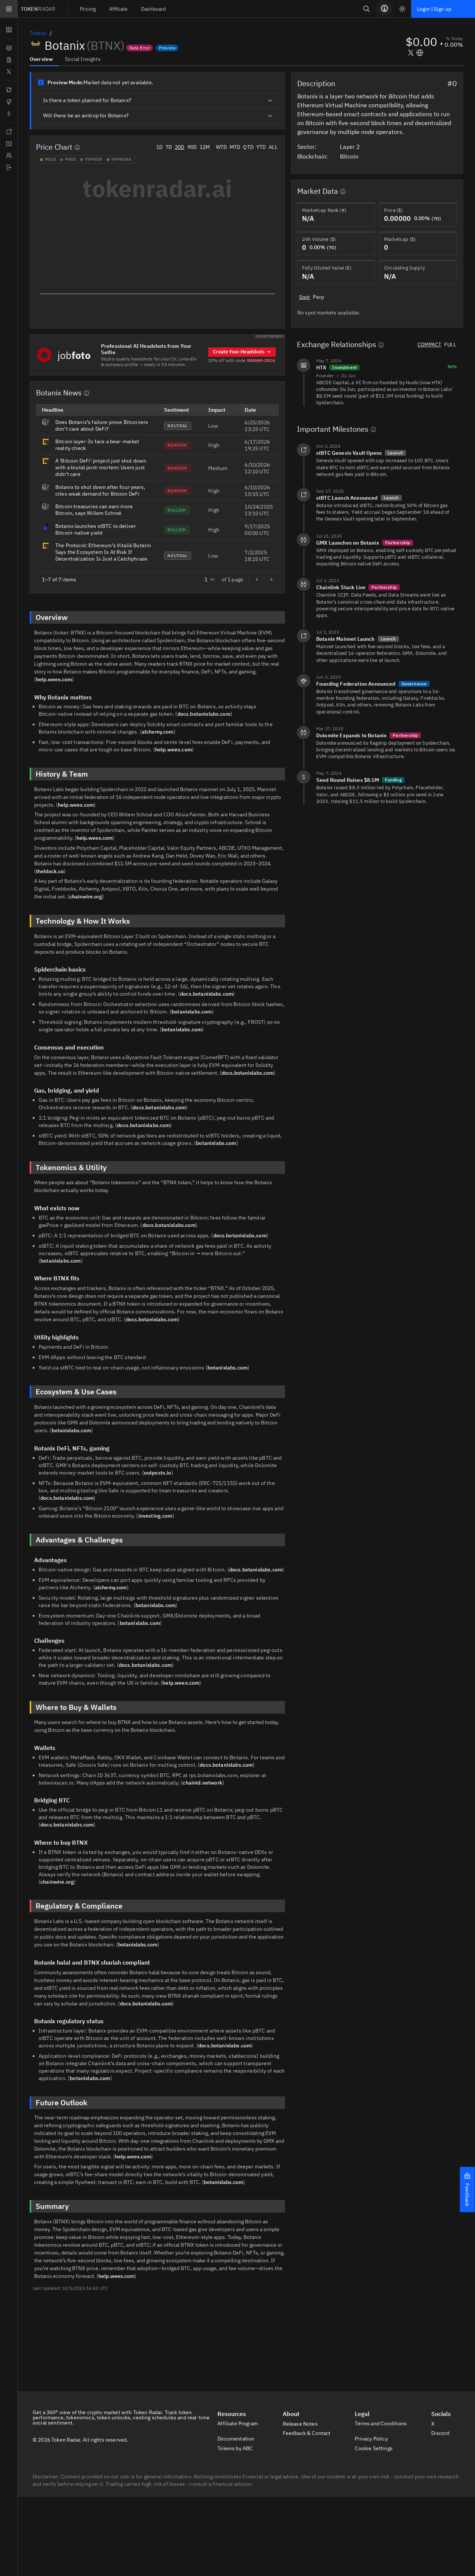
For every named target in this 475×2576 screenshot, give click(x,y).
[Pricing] (9, 144)
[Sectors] (9, 102)
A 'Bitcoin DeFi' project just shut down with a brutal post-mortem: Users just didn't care (101, 467)
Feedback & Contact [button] (307, 2433)
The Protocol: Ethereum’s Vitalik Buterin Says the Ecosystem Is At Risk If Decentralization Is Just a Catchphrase (103, 552)
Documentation (236, 2439)
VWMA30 (94, 159)
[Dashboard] (9, 30)
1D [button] (159, 147)
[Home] (9, 167)
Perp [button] (318, 297)
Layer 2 (351, 147)
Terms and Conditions (381, 2423)
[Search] (367, 9)
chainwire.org (86, 897)
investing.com (155, 1516)
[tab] (44, 59)
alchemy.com (158, 732)
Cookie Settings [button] (374, 2448)
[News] (9, 60)
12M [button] (205, 147)
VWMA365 (121, 159)
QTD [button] (248, 147)
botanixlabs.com (191, 1012)
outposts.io (158, 1473)
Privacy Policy (372, 2439)
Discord (440, 2433)
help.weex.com (54, 679)
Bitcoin (350, 156)
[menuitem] (88, 9)
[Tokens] (9, 114)
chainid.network (202, 1783)
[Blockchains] (9, 90)
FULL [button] (450, 345)
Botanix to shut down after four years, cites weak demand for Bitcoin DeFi (100, 490)
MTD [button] (235, 147)
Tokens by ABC (236, 2448)
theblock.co (50, 871)
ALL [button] (273, 147)
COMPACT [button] (429, 345)
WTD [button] (221, 147)
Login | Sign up (434, 9)
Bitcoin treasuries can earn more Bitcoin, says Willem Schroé (94, 510)
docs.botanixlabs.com (204, 714)
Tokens (38, 33)
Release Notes (301, 2424)
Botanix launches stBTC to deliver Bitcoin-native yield (96, 529)
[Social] (9, 72)
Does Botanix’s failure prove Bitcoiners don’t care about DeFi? (102, 425)
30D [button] (179, 147)
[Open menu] (9, 9)
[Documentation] (9, 132)
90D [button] (192, 147)
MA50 (71, 159)
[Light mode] (402, 9)
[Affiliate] (9, 156)
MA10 (50, 159)
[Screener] (9, 48)
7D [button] (169, 147)
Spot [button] (305, 297)
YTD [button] (261, 147)
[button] (467, 2190)
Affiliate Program (238, 2423)
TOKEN (38, 9)
